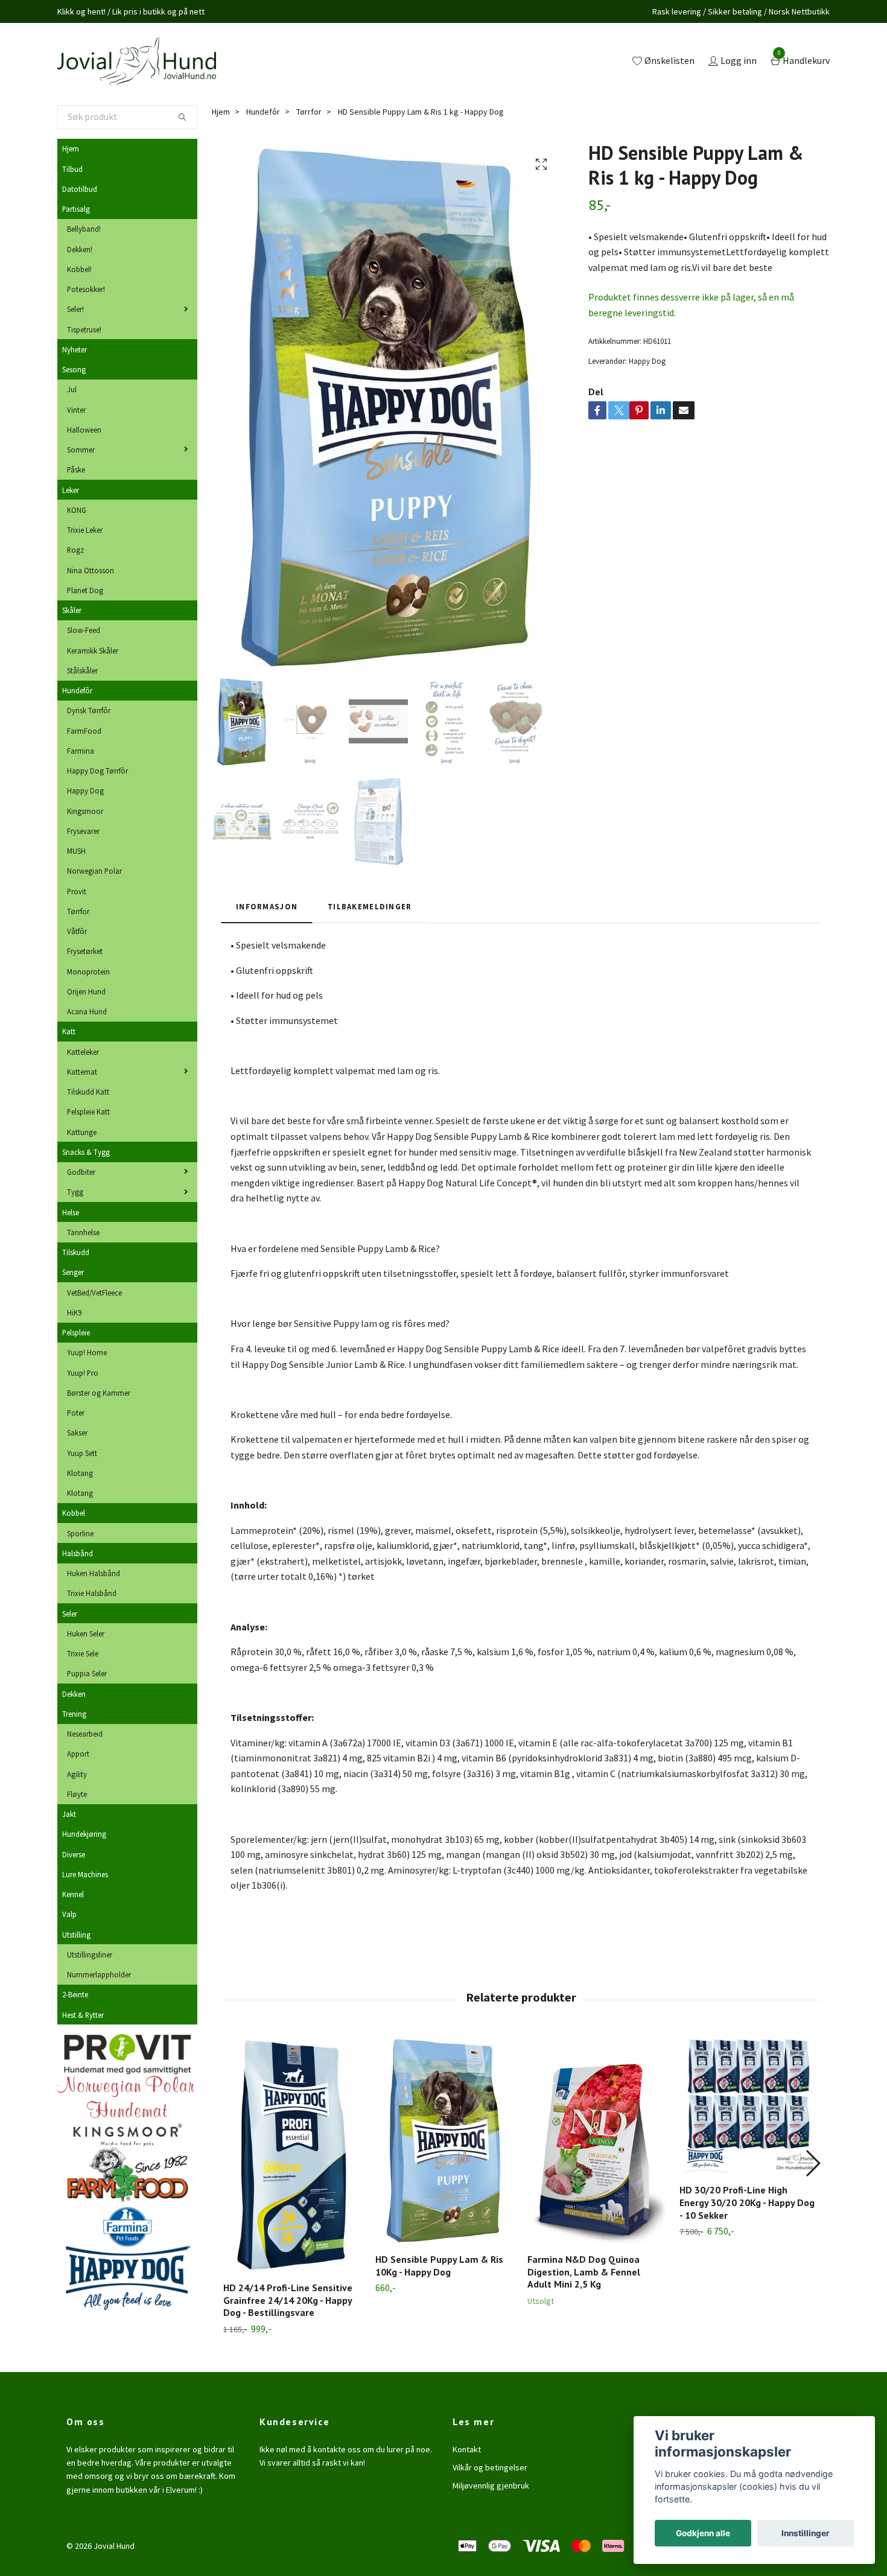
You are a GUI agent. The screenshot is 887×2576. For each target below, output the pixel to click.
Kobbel (74, 1513)
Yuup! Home (87, 1352)
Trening (74, 1714)
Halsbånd (78, 1553)
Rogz (75, 550)
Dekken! (80, 249)
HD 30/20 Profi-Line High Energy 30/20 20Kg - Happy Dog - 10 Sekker (747, 2202)
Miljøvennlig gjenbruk (491, 2485)
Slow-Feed (84, 630)
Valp (69, 1914)
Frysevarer (83, 831)
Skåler (72, 610)
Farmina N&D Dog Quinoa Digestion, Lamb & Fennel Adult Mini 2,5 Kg (584, 2272)
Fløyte (77, 1794)
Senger (73, 1272)
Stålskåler (82, 670)
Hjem (71, 148)
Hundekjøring (84, 1834)
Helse (71, 1212)
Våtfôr (77, 931)
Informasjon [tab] (267, 906)
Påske (76, 469)
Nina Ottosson (91, 570)
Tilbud (72, 169)
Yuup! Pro (83, 1373)
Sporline (80, 1533)
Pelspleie (76, 1332)
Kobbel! (79, 269)
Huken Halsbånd (94, 1573)
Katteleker (83, 1052)
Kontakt (467, 2449)
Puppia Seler (87, 1673)
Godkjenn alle (703, 2533)
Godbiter (81, 1172)
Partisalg (76, 209)
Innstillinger (806, 2533)
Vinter (76, 410)
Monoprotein (88, 972)
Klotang (80, 1473)
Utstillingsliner (90, 1954)
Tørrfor (78, 911)
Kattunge (82, 1132)
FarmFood (84, 731)
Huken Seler (86, 1633)
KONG (77, 510)
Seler (70, 1614)
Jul (72, 389)
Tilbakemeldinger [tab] (370, 906)
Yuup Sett (82, 1453)
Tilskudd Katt (88, 1092)
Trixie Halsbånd (92, 1593)
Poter (76, 1413)
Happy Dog (85, 790)
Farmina (81, 751)
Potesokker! (86, 289)
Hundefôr (77, 690)
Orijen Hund (86, 991)
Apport (78, 1754)
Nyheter (75, 349)
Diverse (74, 1854)
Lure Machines (85, 1874)
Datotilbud (80, 189)
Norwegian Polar (94, 871)
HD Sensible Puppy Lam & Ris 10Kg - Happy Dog (439, 2266)
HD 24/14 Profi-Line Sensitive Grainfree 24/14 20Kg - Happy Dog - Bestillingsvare (288, 2300)
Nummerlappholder (99, 1974)
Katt (69, 1031)
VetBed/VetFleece (94, 1293)
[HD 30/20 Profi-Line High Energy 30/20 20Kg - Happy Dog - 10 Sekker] (749, 2105)
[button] (812, 2163)
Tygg (75, 1192)
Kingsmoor (85, 811)
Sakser (77, 1433)
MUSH (76, 851)
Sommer (81, 450)
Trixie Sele (83, 1653)
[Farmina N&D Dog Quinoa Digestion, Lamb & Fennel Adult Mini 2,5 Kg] (596, 2140)
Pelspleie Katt (88, 1111)
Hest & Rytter (83, 2015)
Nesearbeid (85, 1734)
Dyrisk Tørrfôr (89, 710)
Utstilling (76, 1935)
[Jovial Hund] (137, 62)
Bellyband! (84, 229)
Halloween (84, 430)
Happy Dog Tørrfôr (97, 771)
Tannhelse (83, 1232)
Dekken (74, 1694)
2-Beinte (75, 1994)
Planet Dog (85, 590)
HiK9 (74, 1312)
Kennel (73, 1894)
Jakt (69, 1814)
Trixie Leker (85, 530)
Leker (71, 490)
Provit (77, 891)
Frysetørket (85, 951)
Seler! (75, 309)
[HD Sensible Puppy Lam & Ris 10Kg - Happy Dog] (444, 2140)
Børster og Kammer (99, 1393)
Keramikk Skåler (93, 650)
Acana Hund (87, 1011)
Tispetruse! (84, 329)
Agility (77, 1774)
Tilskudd (76, 1252)
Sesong (74, 369)
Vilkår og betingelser (490, 2467)
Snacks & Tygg (86, 1152)
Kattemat (82, 1072)
